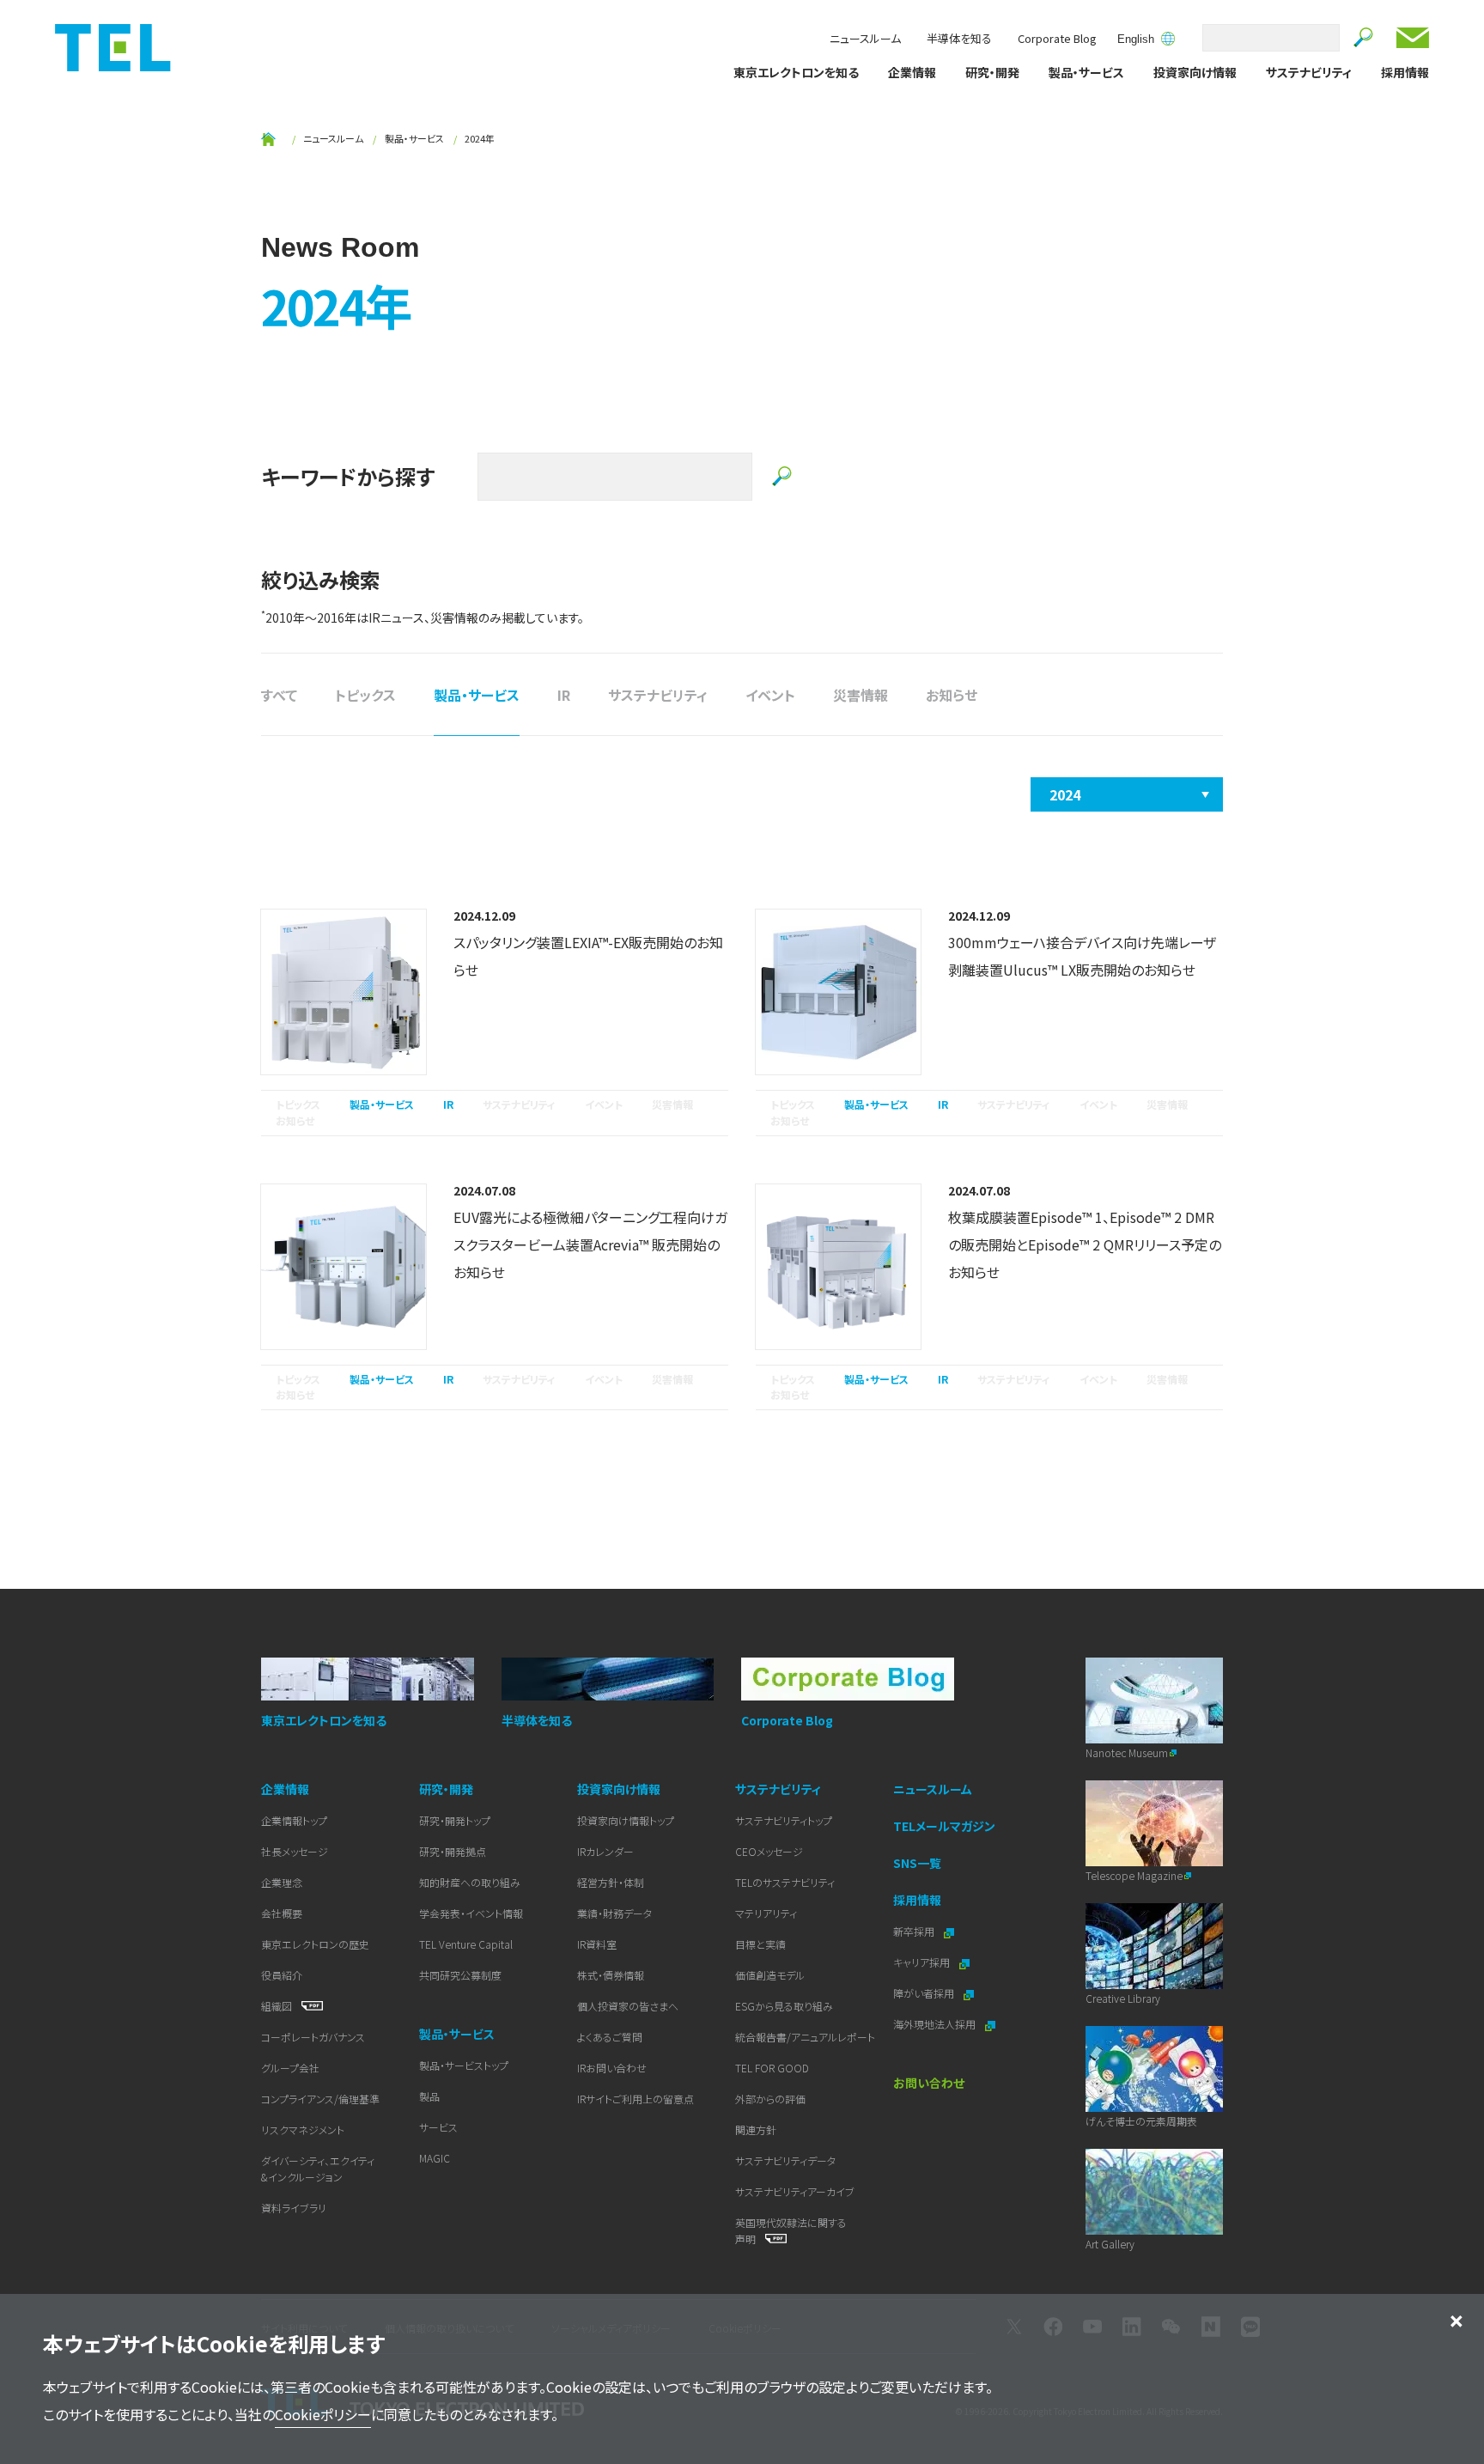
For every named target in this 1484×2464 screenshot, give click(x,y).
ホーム (268, 139)
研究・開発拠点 (453, 1851)
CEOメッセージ (769, 1851)
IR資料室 (597, 1944)
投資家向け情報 (1195, 72)
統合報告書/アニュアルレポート (805, 2037)
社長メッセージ (295, 1851)
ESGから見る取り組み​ (784, 2006)
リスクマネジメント (303, 2129)
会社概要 (282, 1913)
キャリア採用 (923, 1962)
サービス (438, 2127)
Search (1364, 38)
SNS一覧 (917, 1863)
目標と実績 (760, 1944)
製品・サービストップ (464, 2065)
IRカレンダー (605, 1851)
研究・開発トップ (455, 1820)
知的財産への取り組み (470, 1882)
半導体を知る (959, 38)
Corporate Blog (1057, 38)
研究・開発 (992, 72)
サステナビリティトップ (784, 1820)
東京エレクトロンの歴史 (315, 1944)
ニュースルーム (865, 38)
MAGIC (435, 2158)
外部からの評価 (770, 2099)
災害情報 (861, 695)
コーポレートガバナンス (313, 2037)
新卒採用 (915, 1931)
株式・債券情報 (611, 1975)
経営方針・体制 (611, 1882)
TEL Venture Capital (466, 1944)
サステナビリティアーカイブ (795, 2191)
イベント (770, 695)
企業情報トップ (294, 1820)
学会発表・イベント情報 (471, 1913)
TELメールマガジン (944, 1826)
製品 (429, 2096)
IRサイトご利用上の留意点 (636, 2099)
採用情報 (1405, 72)
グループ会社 (290, 2068)
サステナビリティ (1309, 72)
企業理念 (282, 1882)
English (1136, 40)
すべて (279, 695)
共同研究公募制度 (460, 1975)
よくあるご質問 (610, 2037)
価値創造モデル (770, 1975)
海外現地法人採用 (936, 2024)
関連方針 (756, 2129)
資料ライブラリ (294, 2208)
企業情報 (912, 72)
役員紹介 (282, 1975)
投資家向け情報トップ (626, 1820)
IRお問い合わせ (612, 2068)
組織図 (278, 2006)
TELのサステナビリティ (785, 1882)
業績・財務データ (614, 1913)
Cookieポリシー (323, 2414)
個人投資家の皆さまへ (628, 2006)
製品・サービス (1086, 72)
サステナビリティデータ (785, 2160)
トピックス (365, 695)
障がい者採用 (925, 1993)
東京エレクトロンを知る (796, 72)
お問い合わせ (1413, 38)
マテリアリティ (766, 1913)
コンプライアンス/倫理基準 (320, 2099)
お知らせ (952, 695)
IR (564, 695)
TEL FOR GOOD (772, 2068)
